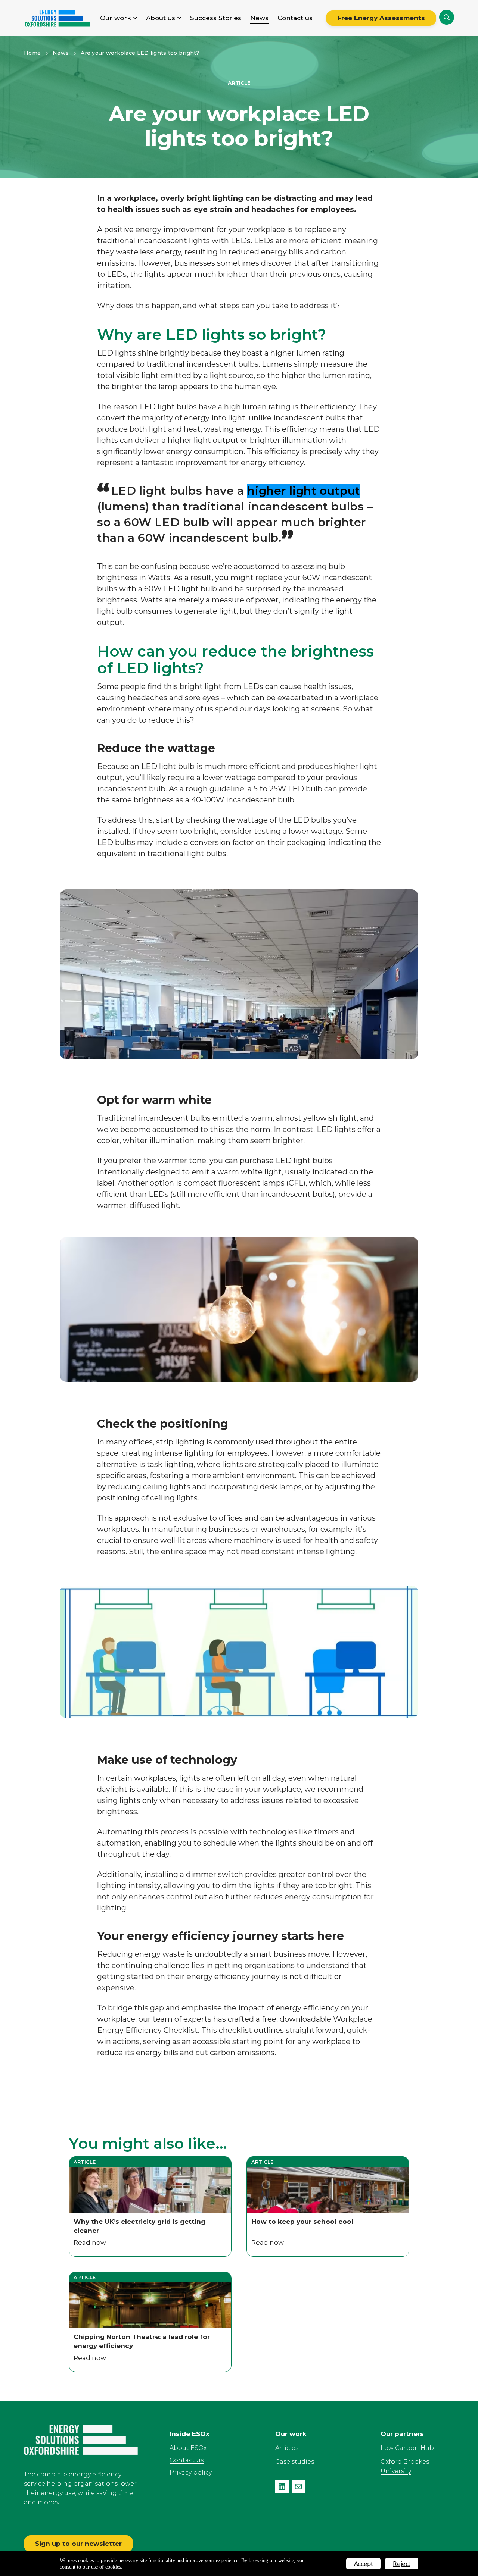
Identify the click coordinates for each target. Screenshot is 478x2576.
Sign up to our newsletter (78, 2544)
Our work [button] (116, 18)
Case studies (295, 2462)
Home (32, 53)
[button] (447, 17)
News (259, 18)
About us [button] (161, 18)
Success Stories (216, 18)
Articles (287, 2448)
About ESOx (188, 2448)
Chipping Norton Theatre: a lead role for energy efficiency (142, 2341)
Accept (364, 2564)
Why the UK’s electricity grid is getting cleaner (139, 2226)
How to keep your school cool (302, 2222)
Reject (402, 2564)
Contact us (295, 18)
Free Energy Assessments (381, 18)
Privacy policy (191, 2472)
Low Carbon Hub (407, 2448)
